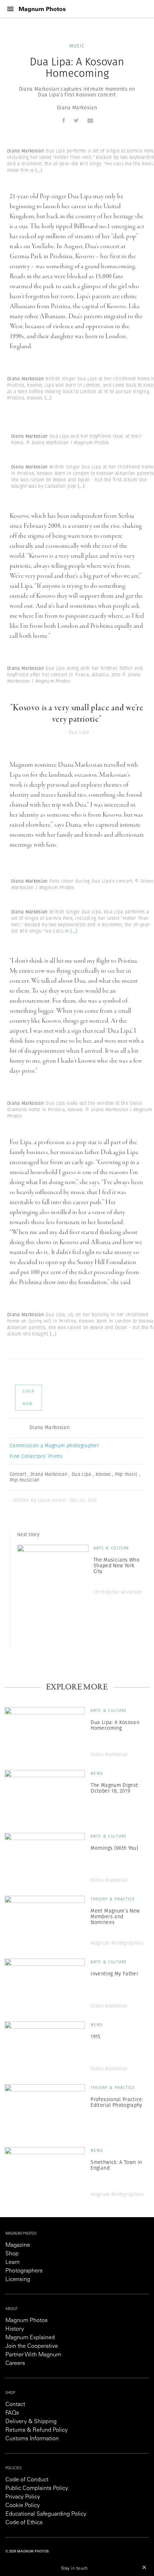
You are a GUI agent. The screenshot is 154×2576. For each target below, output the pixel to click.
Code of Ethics (24, 2523)
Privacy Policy (23, 2497)
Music (77, 46)
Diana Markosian (77, 107)
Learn (13, 2262)
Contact (15, 2405)
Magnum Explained (30, 2338)
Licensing (18, 2280)
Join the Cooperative (32, 2346)
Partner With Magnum (33, 2355)
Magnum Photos (27, 2321)
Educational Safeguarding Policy (46, 2514)
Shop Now (29, 1397)
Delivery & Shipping (31, 2422)
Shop (12, 2254)
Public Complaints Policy (37, 2489)
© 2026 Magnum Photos (27, 2552)
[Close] (144, 2567)
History (15, 2329)
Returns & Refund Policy (37, 2430)
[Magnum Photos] (42, 9)
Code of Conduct (27, 2480)
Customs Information (32, 2439)
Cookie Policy (23, 2506)
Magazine (18, 2245)
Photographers (24, 2271)
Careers (15, 2364)
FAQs (12, 2413)
